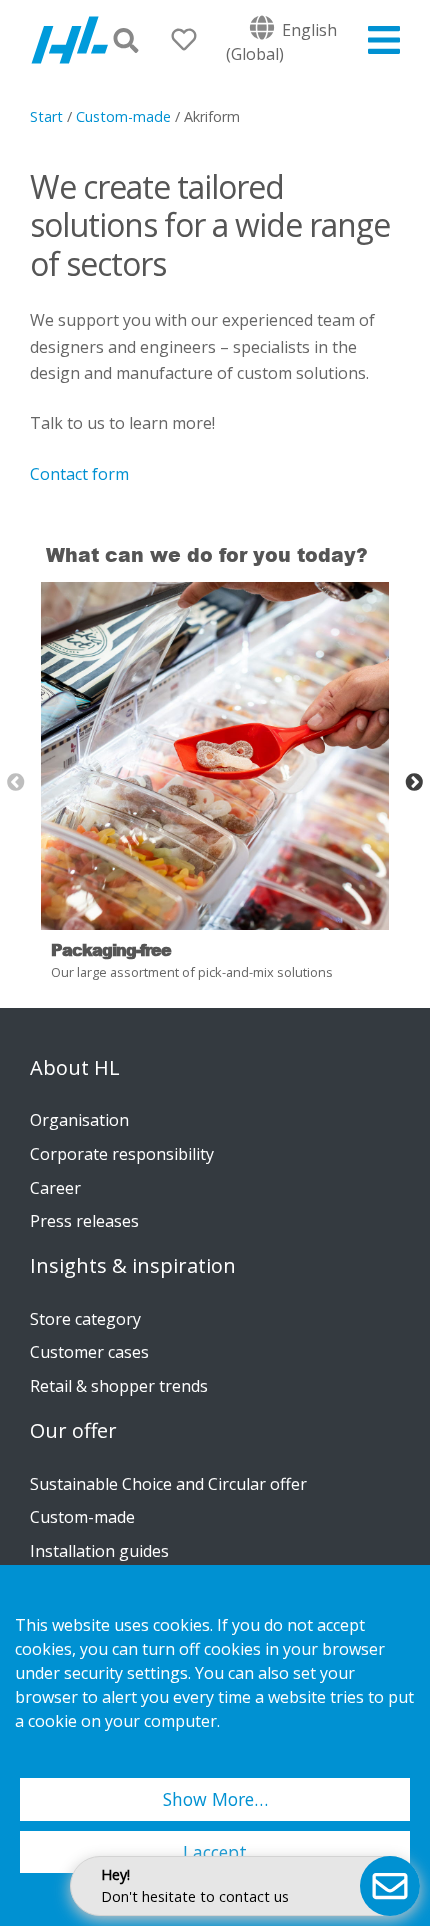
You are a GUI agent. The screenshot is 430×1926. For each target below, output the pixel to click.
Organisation (79, 1120)
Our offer (73, 1431)
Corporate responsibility (122, 1154)
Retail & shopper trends (119, 1386)
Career (55, 1188)
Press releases (84, 1221)
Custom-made (123, 116)
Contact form (81, 474)
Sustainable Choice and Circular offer (168, 1484)
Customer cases (89, 1352)
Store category (85, 1319)
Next (414, 783)
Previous (16, 783)
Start (46, 116)
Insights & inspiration (133, 1266)
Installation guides (99, 1551)
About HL (75, 1068)
